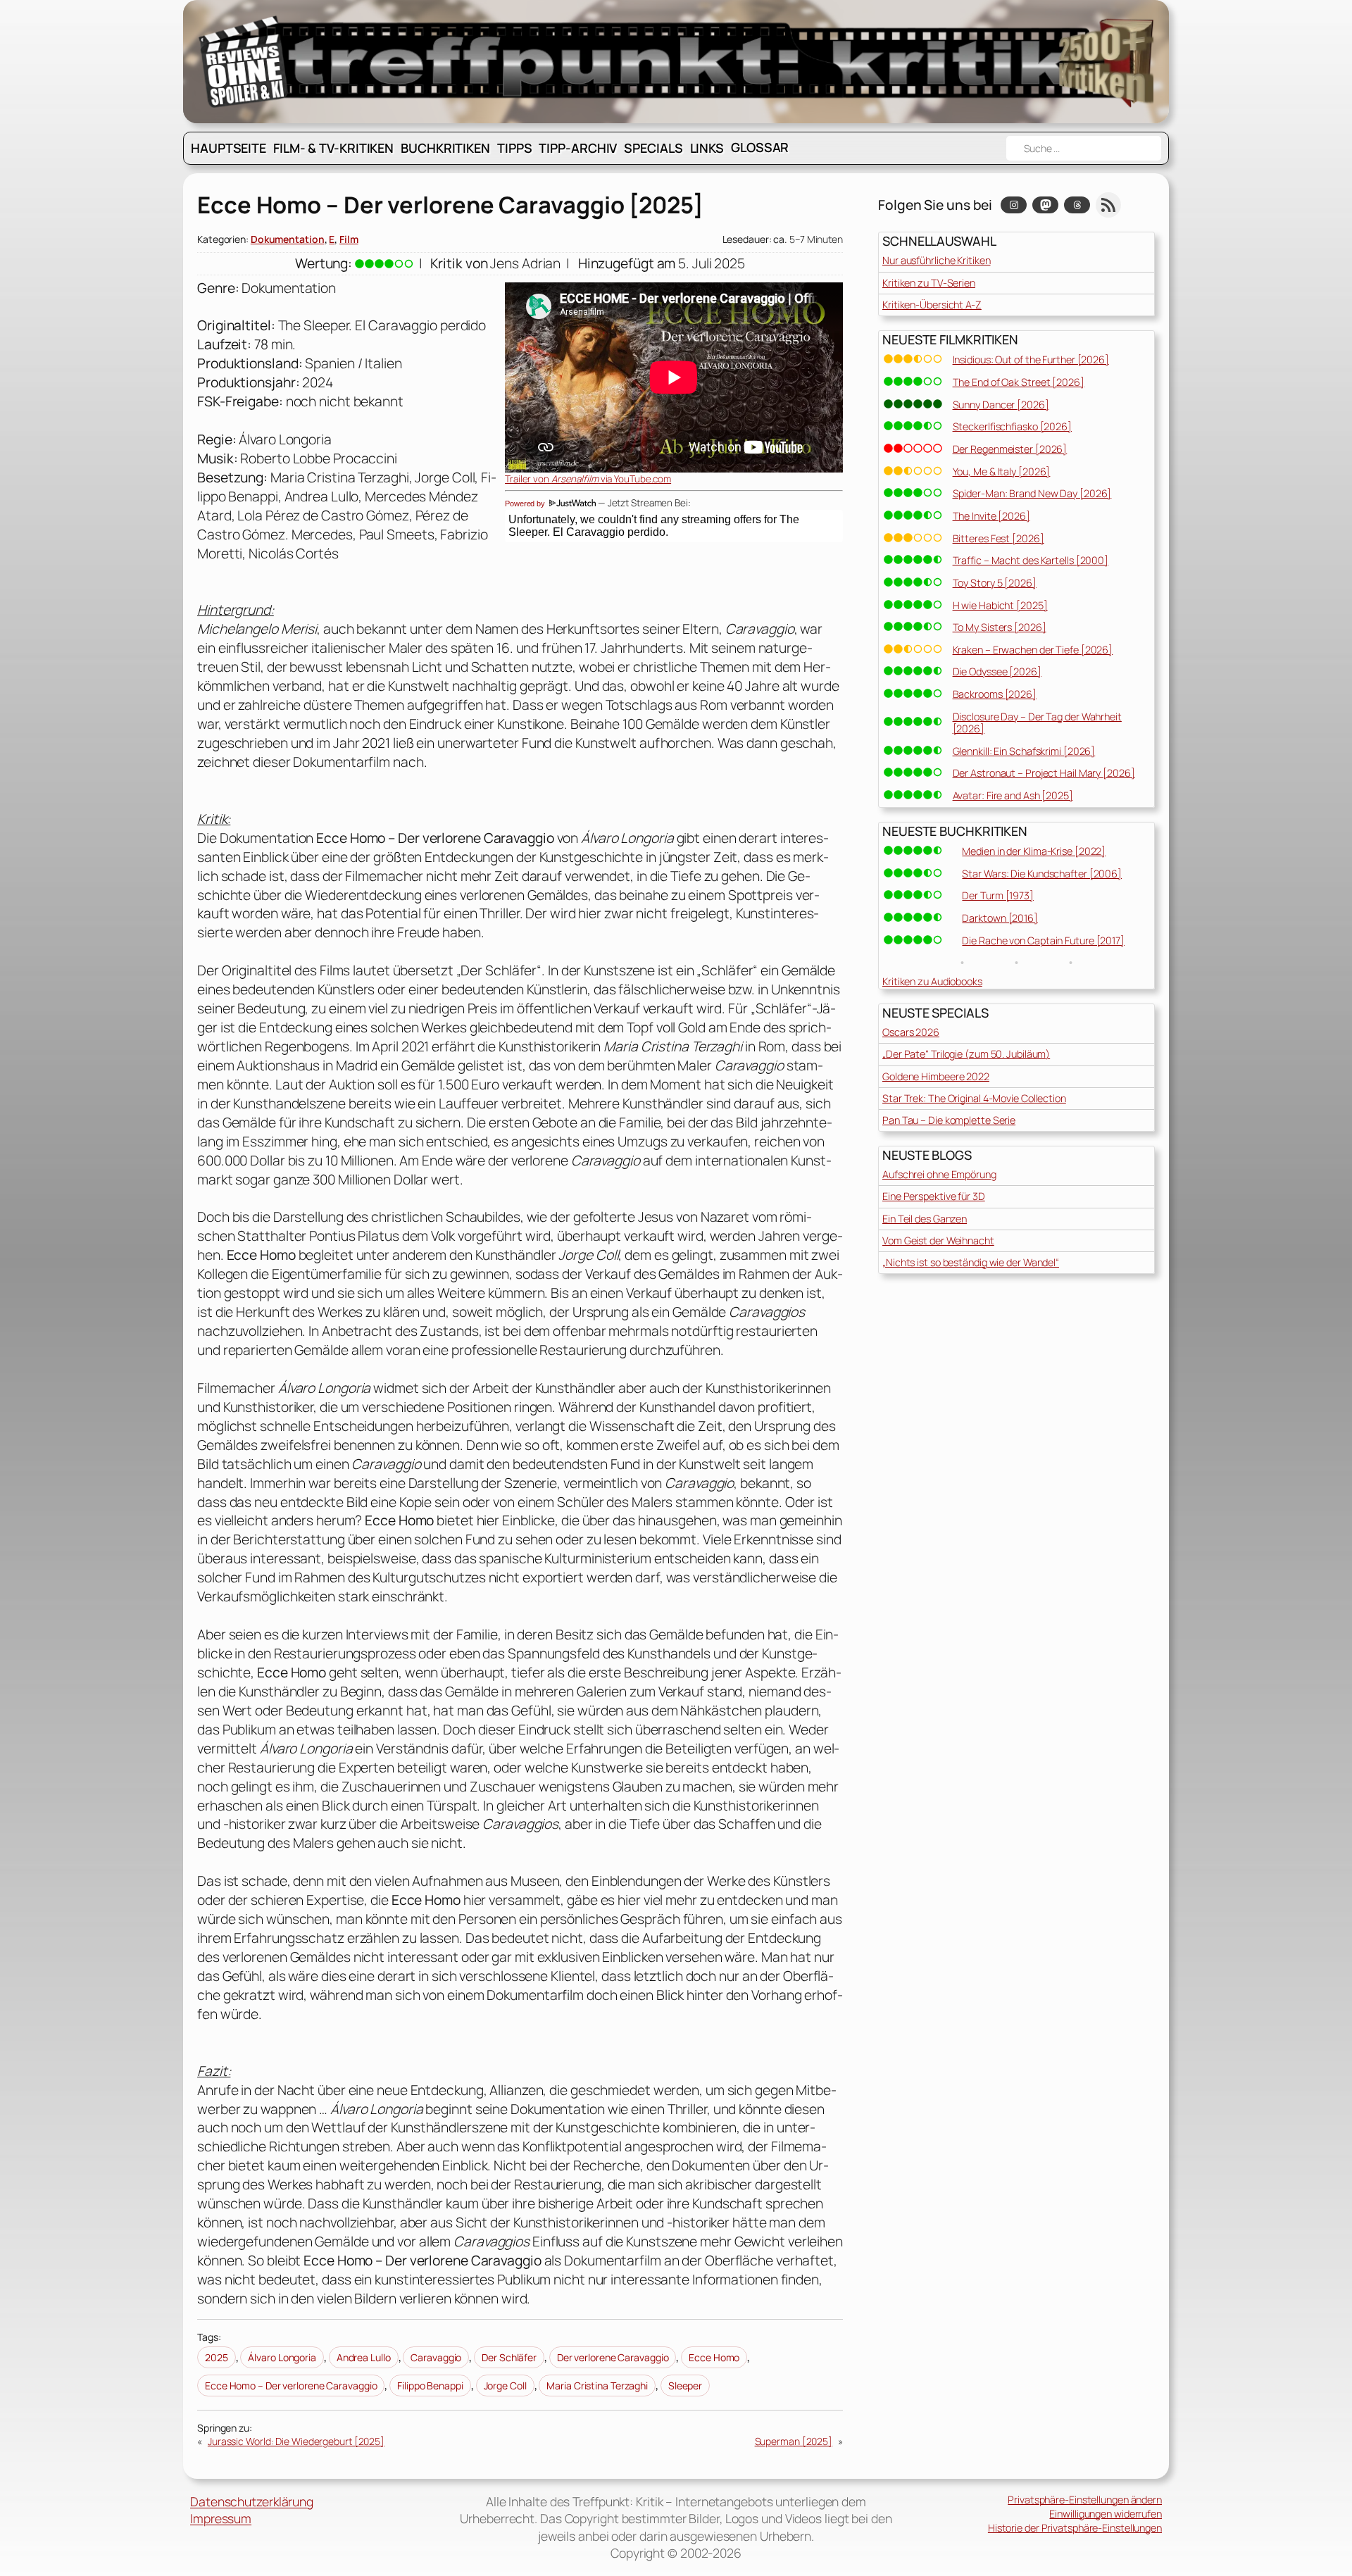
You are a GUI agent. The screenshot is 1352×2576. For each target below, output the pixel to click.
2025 (217, 2357)
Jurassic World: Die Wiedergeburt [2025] (296, 2441)
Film (349, 239)
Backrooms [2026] (995, 694)
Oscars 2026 (911, 1032)
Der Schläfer (509, 2357)
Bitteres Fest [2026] (999, 538)
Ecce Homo (714, 2357)
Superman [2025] (794, 2441)
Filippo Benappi (430, 2386)
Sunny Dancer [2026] (1001, 405)
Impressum (221, 2518)
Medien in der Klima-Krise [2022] (1034, 851)
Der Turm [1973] (998, 895)
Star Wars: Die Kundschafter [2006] (1042, 874)
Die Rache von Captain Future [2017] (1043, 940)
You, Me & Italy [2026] (1002, 471)
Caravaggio (436, 2357)
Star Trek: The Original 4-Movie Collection (974, 1098)
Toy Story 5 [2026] (995, 583)
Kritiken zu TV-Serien (929, 283)
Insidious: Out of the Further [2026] (1031, 359)
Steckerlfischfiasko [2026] (1012, 426)
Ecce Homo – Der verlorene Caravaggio (291, 2386)
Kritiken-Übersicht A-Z (932, 305)
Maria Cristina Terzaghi (597, 2386)
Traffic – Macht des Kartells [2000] (1031, 560)
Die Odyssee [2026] (997, 671)
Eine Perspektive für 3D (934, 1196)
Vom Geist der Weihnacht (938, 1240)
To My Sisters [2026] (1000, 627)
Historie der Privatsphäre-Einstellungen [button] (1075, 2528)
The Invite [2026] (991, 516)
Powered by (526, 504)
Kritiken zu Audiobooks (932, 981)
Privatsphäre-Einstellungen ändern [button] (1085, 2500)
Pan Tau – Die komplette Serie (949, 1120)
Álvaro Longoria (282, 2357)
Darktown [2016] (1000, 918)
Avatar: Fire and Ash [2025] (1013, 795)
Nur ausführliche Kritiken (937, 260)
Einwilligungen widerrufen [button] (1106, 2514)
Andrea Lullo (364, 2357)
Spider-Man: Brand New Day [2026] (1032, 493)
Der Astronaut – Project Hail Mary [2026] (1044, 773)
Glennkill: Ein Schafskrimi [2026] (1024, 751)
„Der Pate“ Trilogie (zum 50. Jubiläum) (966, 1054)
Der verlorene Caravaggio (613, 2357)
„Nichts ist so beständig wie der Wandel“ (971, 1262)
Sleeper (685, 2386)
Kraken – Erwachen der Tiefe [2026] (1033, 650)
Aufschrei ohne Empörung (939, 1174)
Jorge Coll (505, 2386)
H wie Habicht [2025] (1000, 605)
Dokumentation (288, 239)
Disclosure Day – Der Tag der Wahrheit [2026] (1037, 723)
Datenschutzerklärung (252, 2501)
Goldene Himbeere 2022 (936, 1076)
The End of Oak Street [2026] (1019, 382)
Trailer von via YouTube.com (588, 479)
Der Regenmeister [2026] (1010, 449)
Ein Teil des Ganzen (925, 1219)
